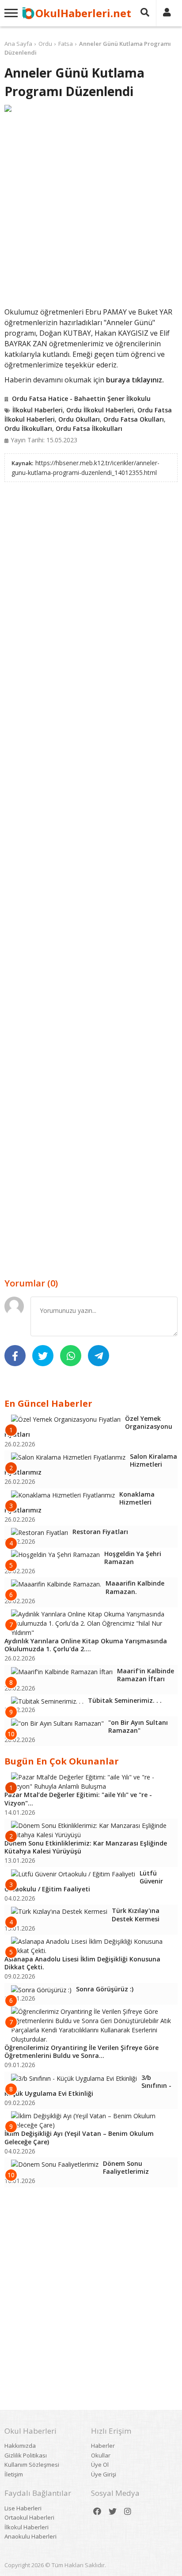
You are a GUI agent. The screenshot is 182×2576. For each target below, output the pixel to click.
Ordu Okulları (79, 419)
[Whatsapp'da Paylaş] (71, 1356)
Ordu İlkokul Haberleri (100, 410)
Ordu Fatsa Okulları (134, 419)
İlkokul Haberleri (38, 410)
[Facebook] (97, 2511)
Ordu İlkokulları (28, 428)
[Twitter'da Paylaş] (43, 1356)
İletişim (14, 2474)
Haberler (103, 2446)
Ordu (45, 44)
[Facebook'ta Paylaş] (15, 1356)
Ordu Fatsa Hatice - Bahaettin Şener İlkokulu (81, 398)
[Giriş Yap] (167, 13)
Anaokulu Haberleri (30, 2536)
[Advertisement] (91, 209)
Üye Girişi (104, 2474)
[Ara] (145, 13)
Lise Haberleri (23, 2508)
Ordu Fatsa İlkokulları (89, 428)
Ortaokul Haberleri (29, 2517)
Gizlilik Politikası (26, 2455)
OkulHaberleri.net (83, 13)
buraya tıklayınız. (135, 380)
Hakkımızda (20, 2446)
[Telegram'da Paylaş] (99, 1356)
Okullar (101, 2455)
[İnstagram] (128, 2511)
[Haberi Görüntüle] (91, 108)
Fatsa (66, 44)
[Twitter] (113, 2511)
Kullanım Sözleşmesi (32, 2465)
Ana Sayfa (18, 44)
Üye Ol (100, 2465)
